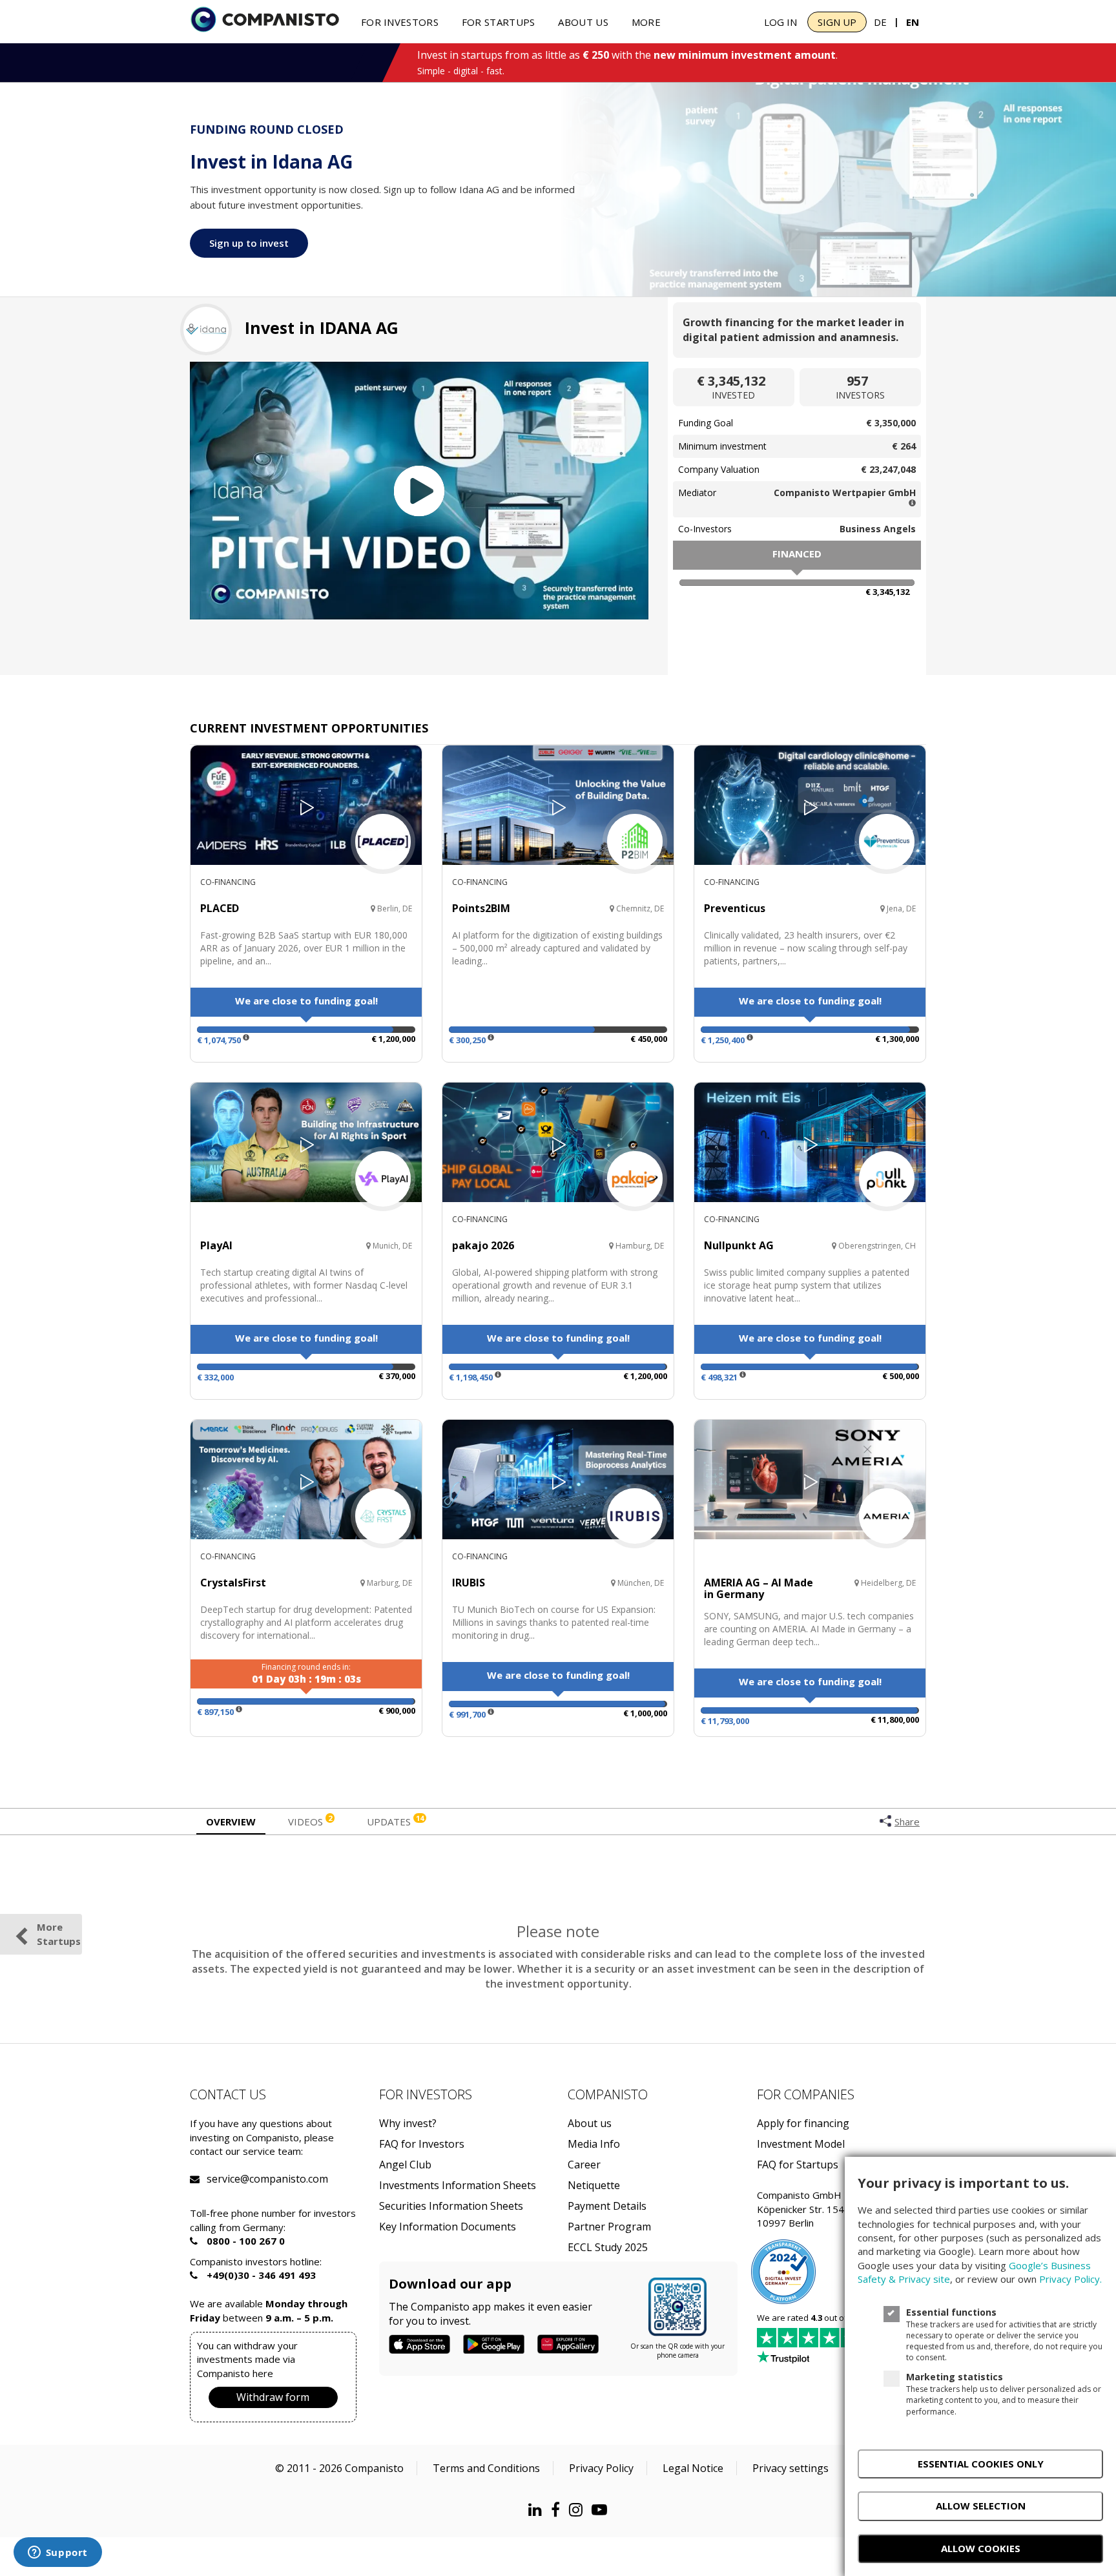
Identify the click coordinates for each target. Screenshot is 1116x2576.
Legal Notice (693, 2468)
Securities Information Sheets (451, 2206)
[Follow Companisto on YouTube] (603, 2509)
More (646, 22)
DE (880, 22)
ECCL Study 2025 (608, 2248)
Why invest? (408, 2124)
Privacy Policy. (1070, 2279)
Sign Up (837, 22)
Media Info (594, 2144)
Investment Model (801, 2144)
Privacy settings (790, 2468)
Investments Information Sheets (458, 2186)
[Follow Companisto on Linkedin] (538, 2509)
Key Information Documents (448, 2227)
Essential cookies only (981, 2464)
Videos (310, 1821)
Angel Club (405, 2165)
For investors (400, 22)
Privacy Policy (601, 2468)
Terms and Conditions (486, 2468)
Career (584, 2165)
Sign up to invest (249, 243)
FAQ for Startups (798, 2165)
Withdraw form (273, 2397)
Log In (780, 22)
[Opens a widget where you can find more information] (57, 2553)
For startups (499, 22)
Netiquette (594, 2186)
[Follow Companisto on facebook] (559, 2509)
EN (913, 22)
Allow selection (981, 2506)
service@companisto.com (223, 2179)
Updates (395, 1821)
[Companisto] (265, 21)
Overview (231, 1822)
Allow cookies (981, 2548)
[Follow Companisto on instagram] (579, 2509)
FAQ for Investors (422, 2144)
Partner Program (609, 2227)
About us (583, 22)
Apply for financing (803, 2124)
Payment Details (607, 2206)
